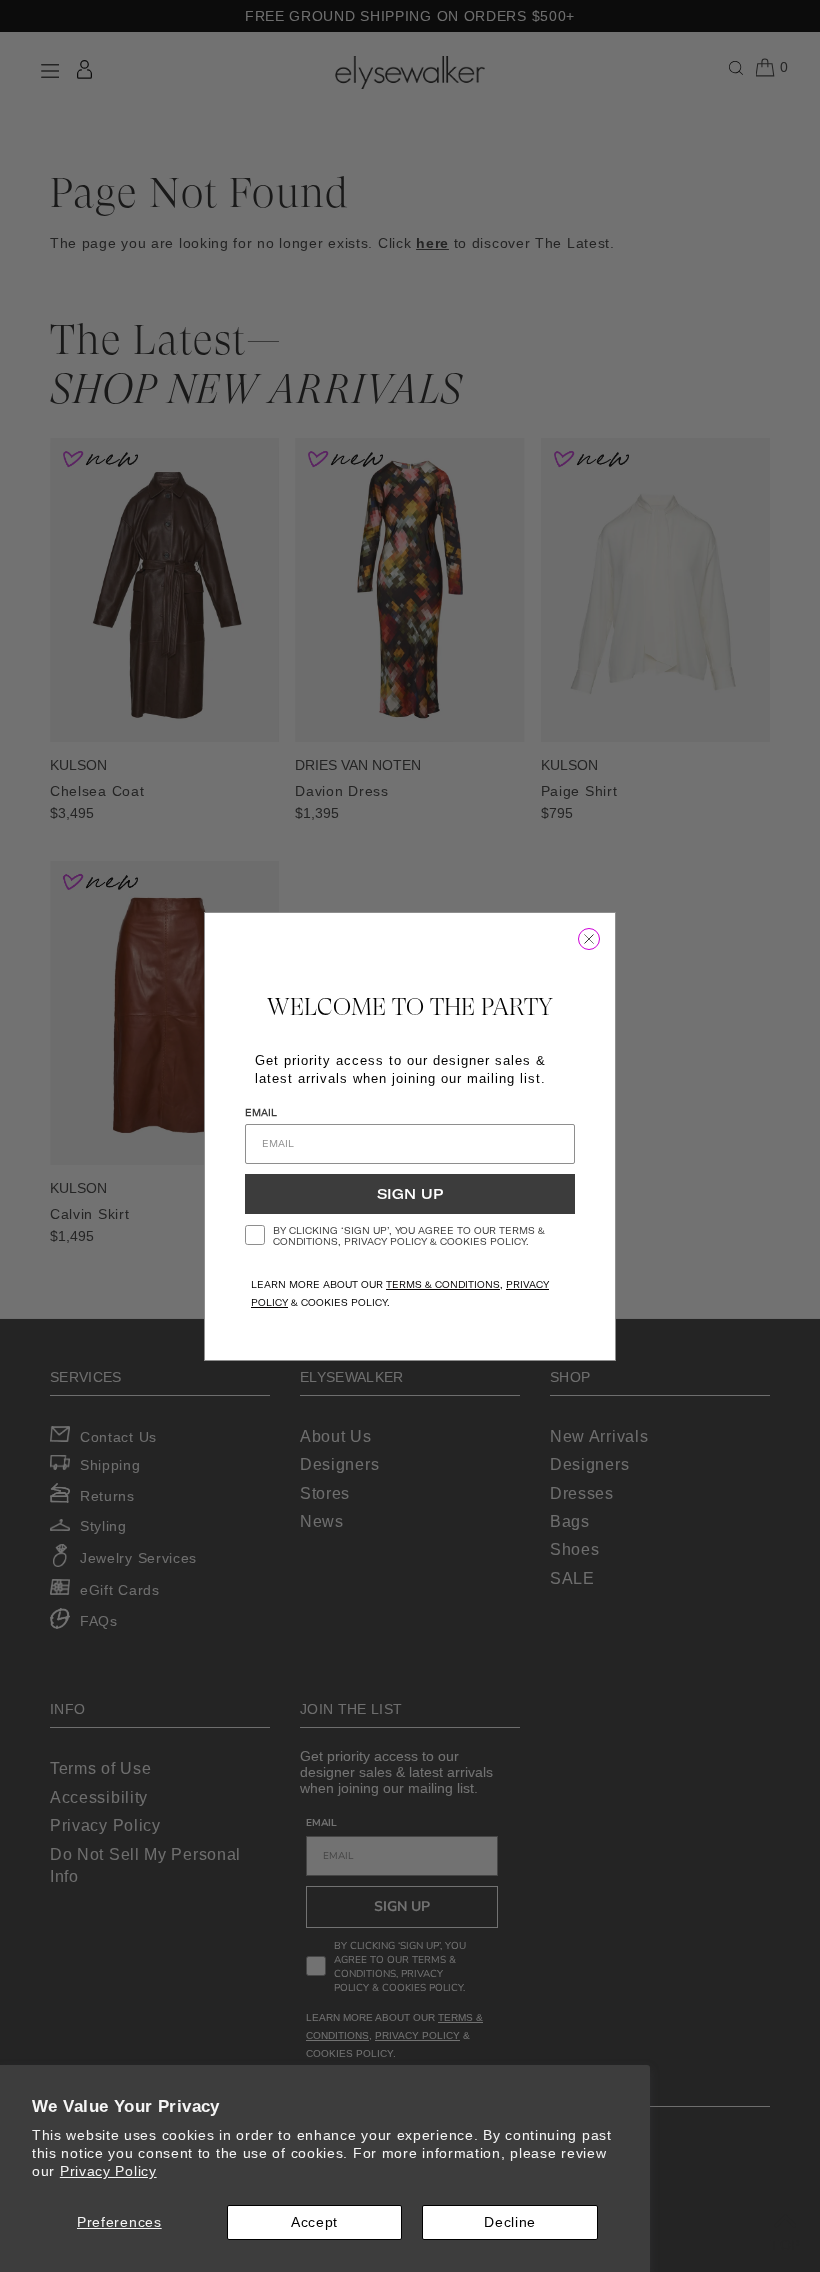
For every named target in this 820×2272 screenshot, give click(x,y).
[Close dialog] (589, 939)
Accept (314, 2222)
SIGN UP (410, 1194)
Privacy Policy (108, 2171)
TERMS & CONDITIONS (443, 1284)
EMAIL (261, 1112)
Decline (510, 2222)
